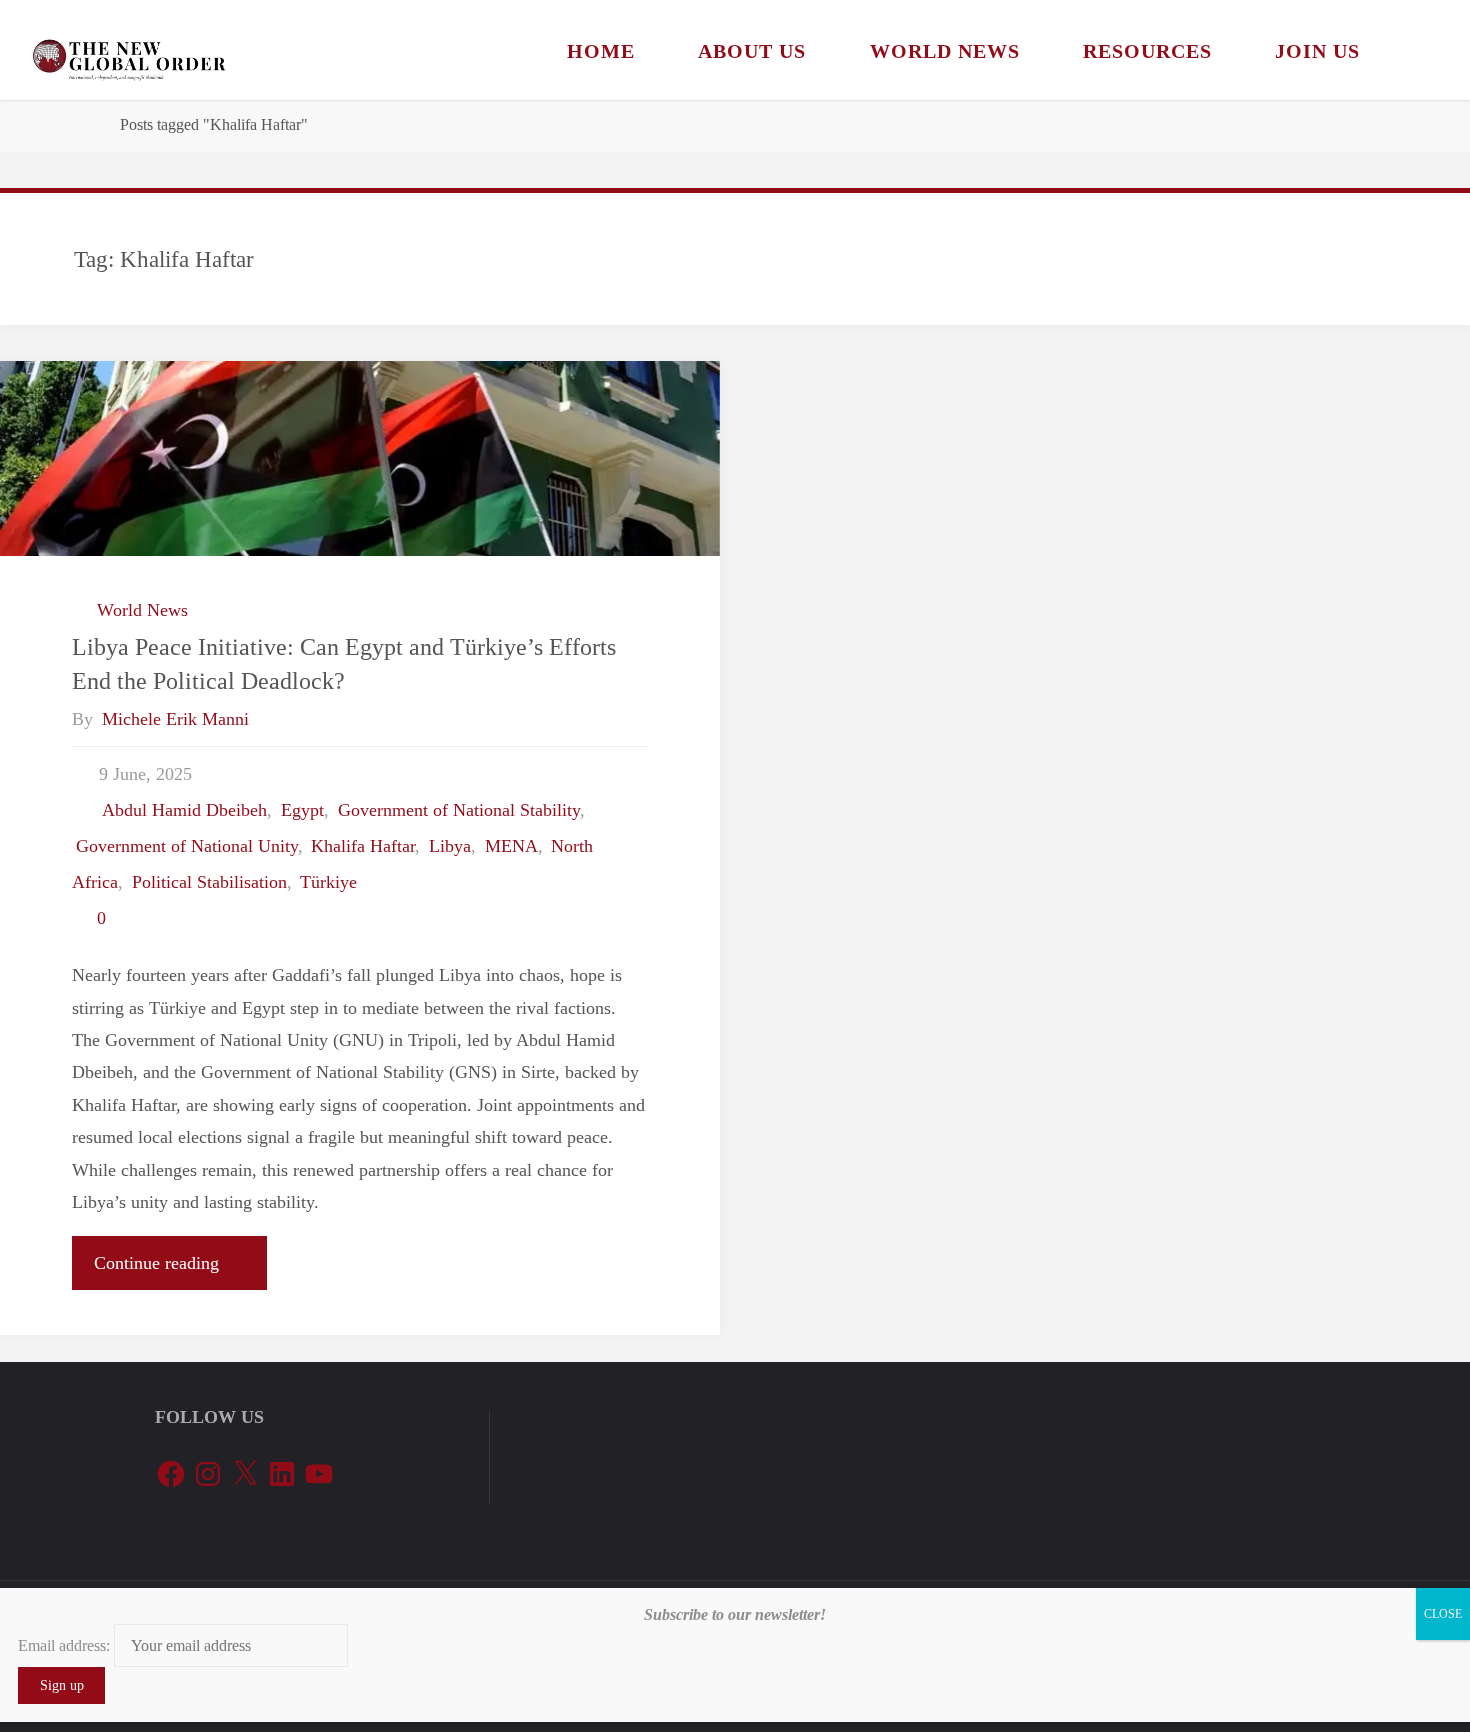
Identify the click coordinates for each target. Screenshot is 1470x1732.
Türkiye (328, 882)
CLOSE (1443, 1614)
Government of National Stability (459, 810)
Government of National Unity (187, 846)
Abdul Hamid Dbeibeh (184, 810)
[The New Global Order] (128, 50)
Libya (450, 846)
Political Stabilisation (209, 882)
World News (142, 610)
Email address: (66, 1645)
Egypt (302, 810)
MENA (511, 846)
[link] (1416, 50)
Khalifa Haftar (363, 846)
